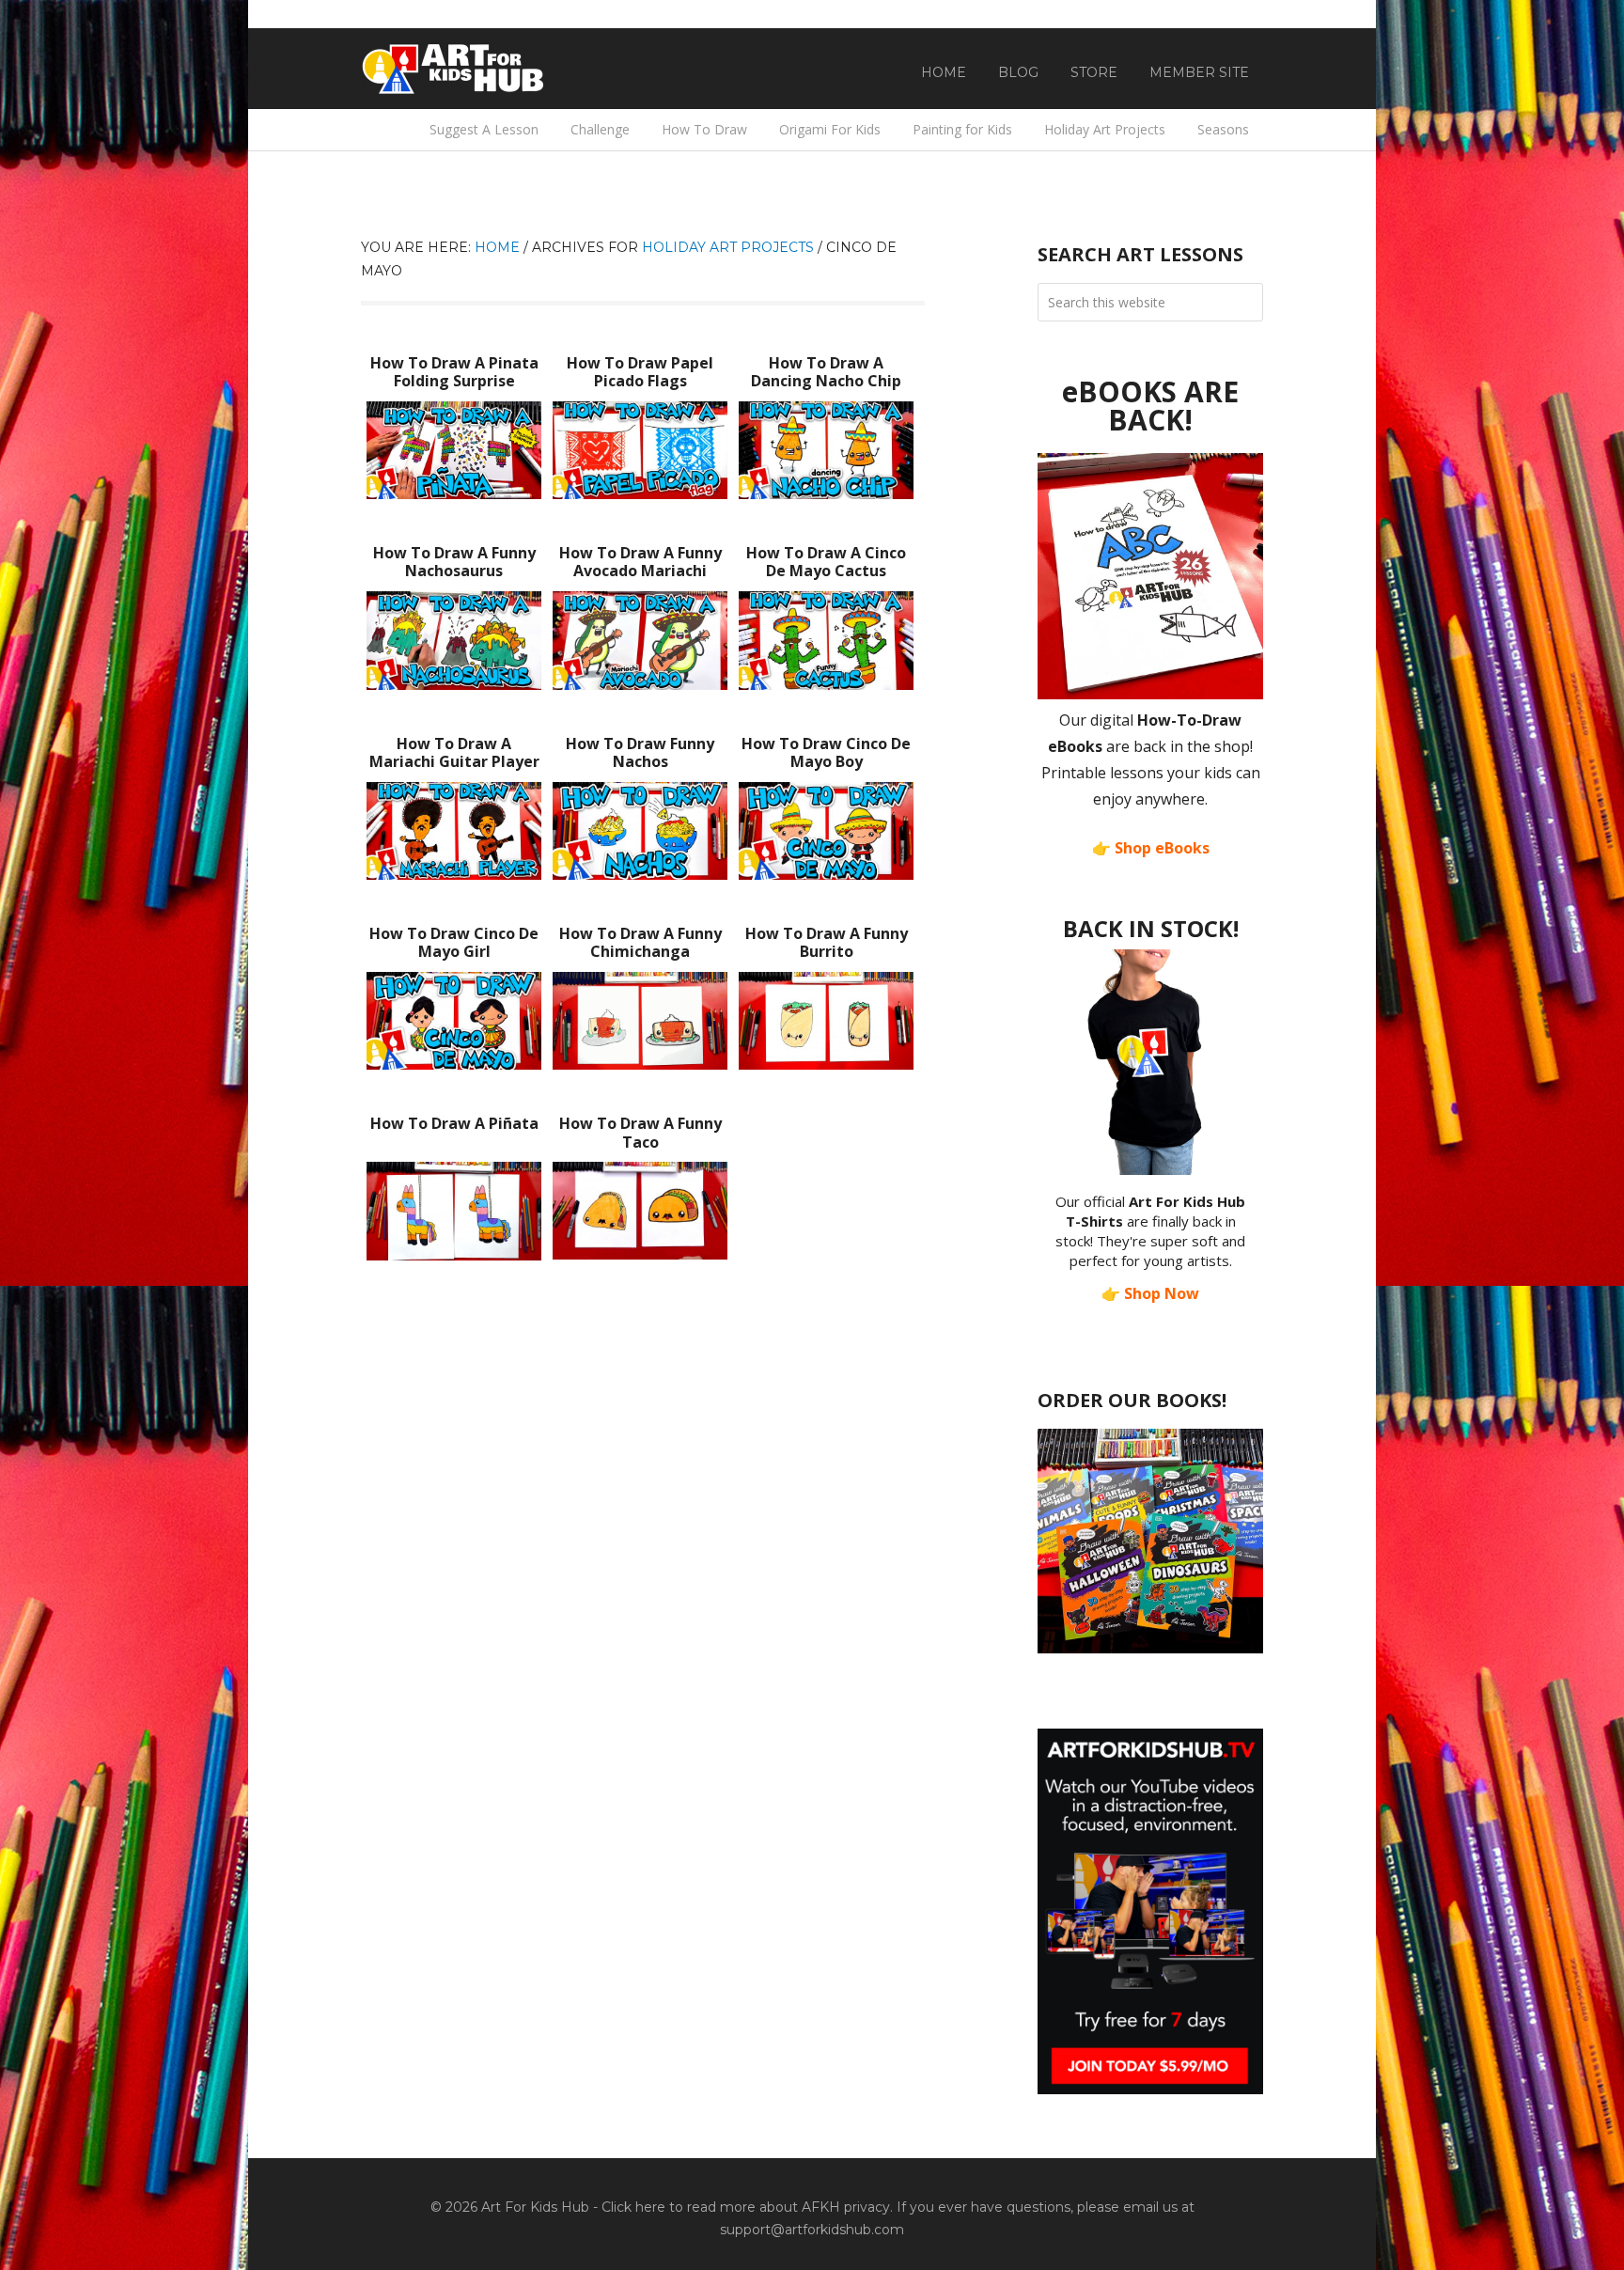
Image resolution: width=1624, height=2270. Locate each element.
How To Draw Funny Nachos (640, 752)
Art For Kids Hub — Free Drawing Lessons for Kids (455, 69)
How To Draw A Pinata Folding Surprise (454, 372)
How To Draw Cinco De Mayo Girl (454, 942)
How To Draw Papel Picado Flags (640, 372)
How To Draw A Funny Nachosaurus (454, 562)
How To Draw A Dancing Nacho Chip (826, 372)
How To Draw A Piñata (454, 1123)
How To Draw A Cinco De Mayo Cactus (826, 562)
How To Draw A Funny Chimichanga (640, 942)
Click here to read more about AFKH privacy (746, 2207)
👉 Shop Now (1150, 1293)
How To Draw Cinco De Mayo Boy (826, 752)
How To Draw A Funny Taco (640, 1132)
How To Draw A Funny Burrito (827, 942)
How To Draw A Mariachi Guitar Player (454, 752)
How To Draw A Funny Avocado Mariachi (640, 562)
